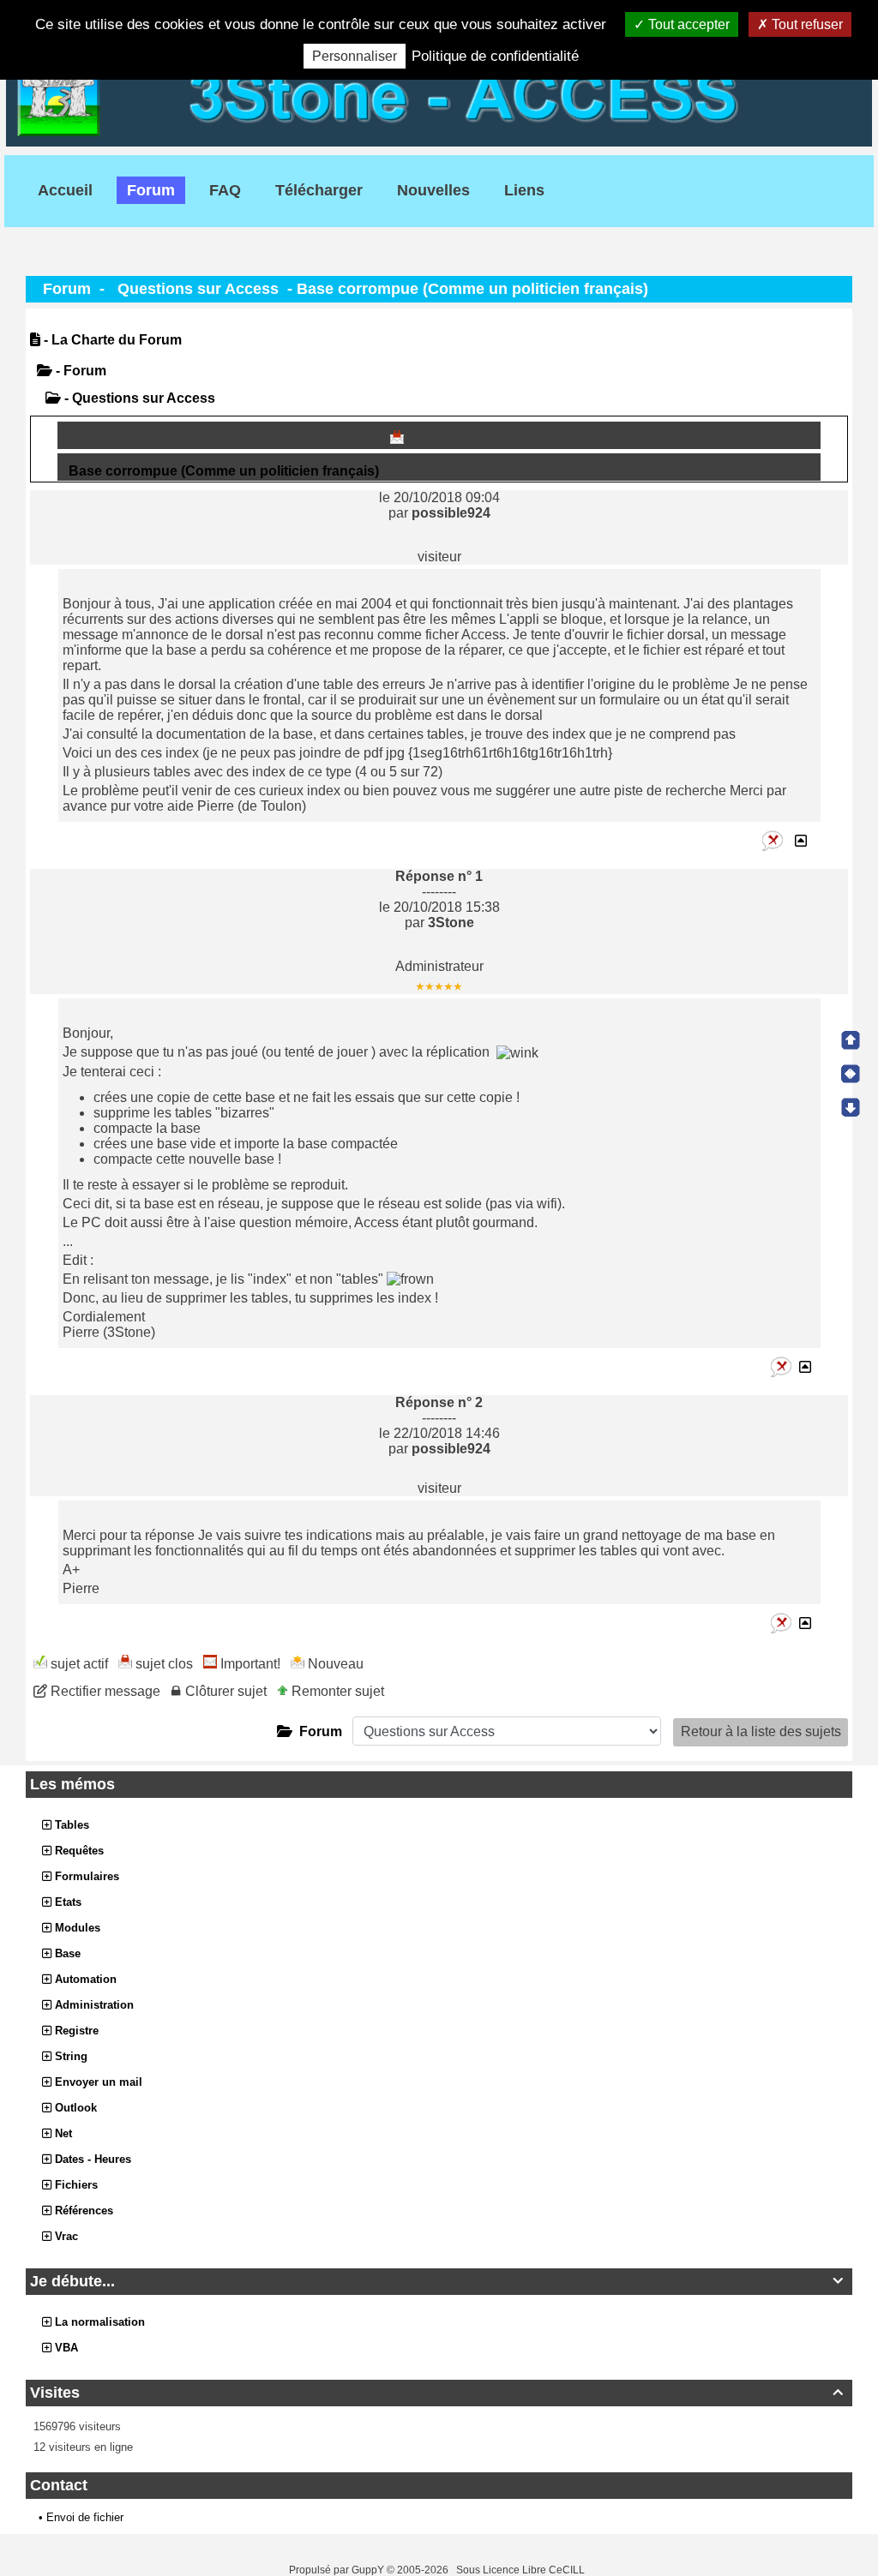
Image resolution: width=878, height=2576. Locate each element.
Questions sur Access (198, 289)
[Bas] (851, 1107)
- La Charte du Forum (111, 340)
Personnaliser (355, 56)
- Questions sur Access (138, 398)
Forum (67, 289)
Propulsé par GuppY (338, 2570)
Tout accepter (687, 24)
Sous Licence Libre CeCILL (522, 2570)
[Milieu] (851, 1074)
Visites (436, 2393)
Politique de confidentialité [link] (495, 56)
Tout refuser (806, 24)
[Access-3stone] (439, 95)
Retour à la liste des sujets (761, 1731)
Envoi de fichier (85, 2517)
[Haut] (851, 1040)
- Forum (79, 371)
